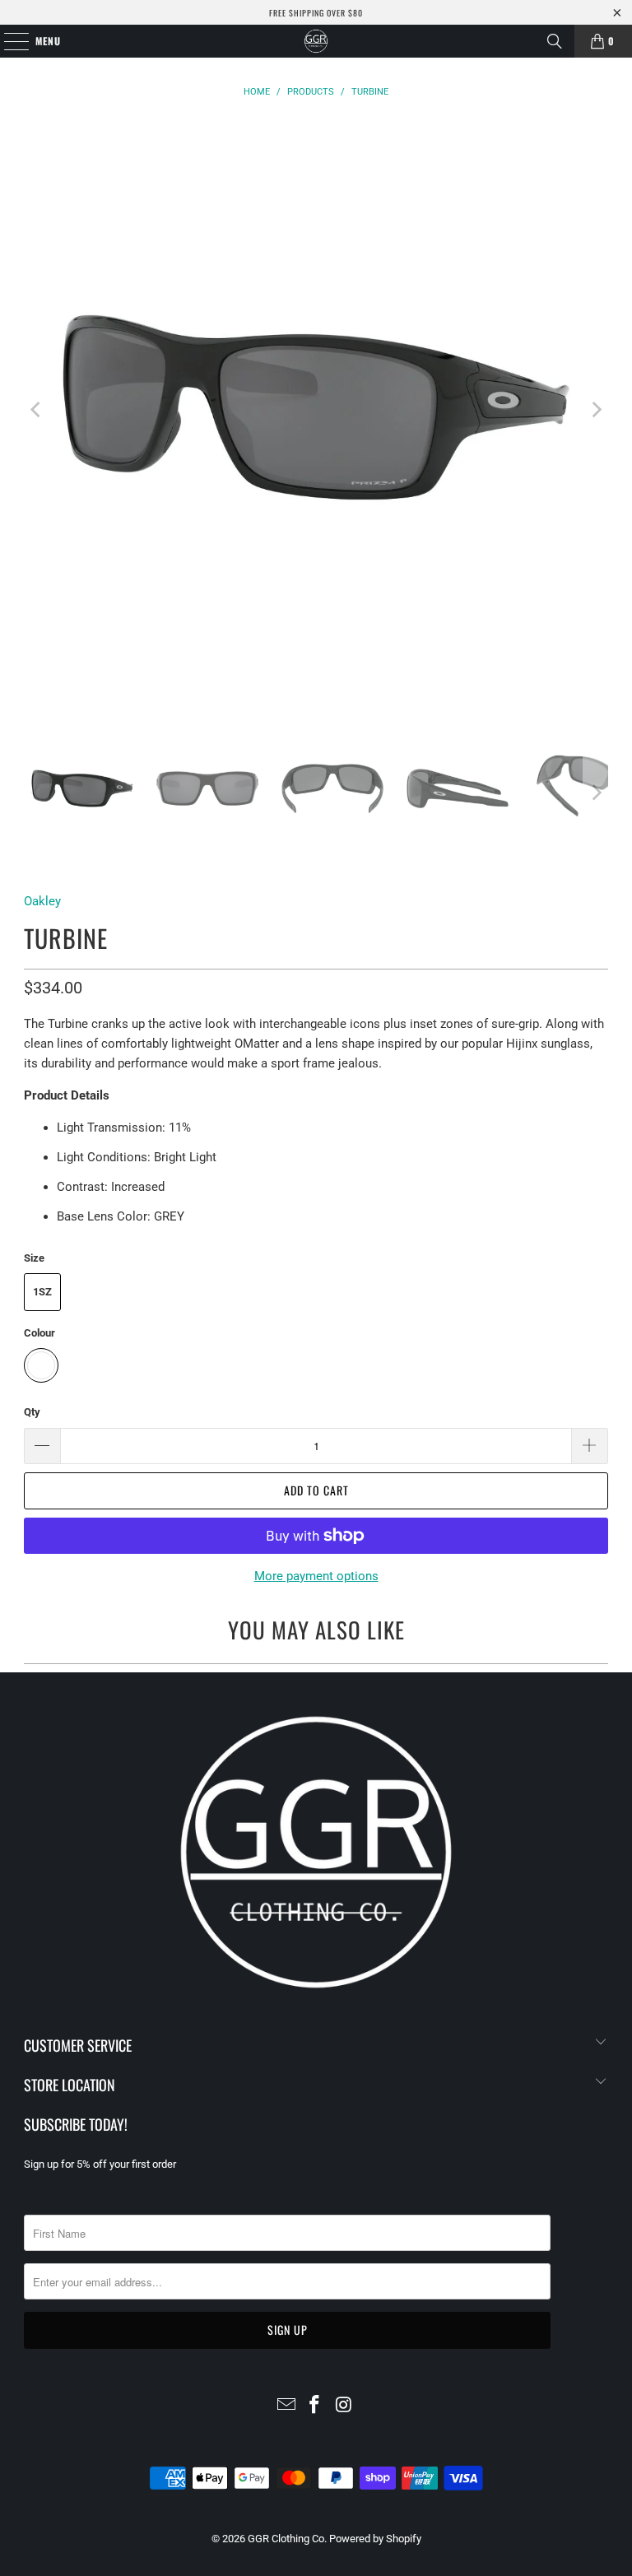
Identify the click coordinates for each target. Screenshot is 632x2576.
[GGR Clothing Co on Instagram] (344, 2406)
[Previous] (36, 410)
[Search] (555, 41)
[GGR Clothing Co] (316, 41)
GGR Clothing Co (286, 2539)
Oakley (42, 901)
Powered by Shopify (375, 2539)
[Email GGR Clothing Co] (286, 2406)
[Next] (596, 410)
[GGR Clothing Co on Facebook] (315, 2406)
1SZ (42, 1292)
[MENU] (8, 41)
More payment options (316, 1576)
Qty (32, 1412)
